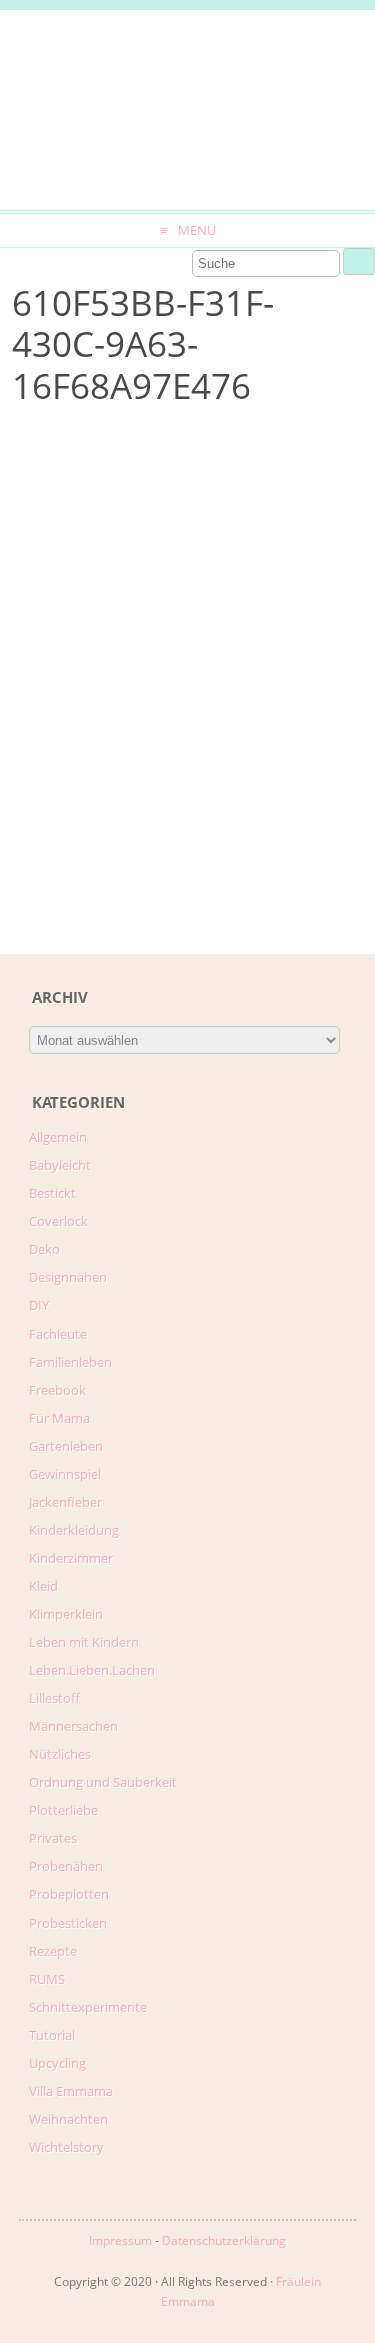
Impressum (120, 2240)
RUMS (47, 1979)
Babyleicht (60, 1165)
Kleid (43, 1586)
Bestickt (52, 1193)
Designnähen (68, 1277)
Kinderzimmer (71, 1558)
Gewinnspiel (65, 1474)
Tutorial (52, 2035)
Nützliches (60, 1754)
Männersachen (73, 1726)
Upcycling (57, 2063)
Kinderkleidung (74, 1530)
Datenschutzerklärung (224, 2240)
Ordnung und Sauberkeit (103, 1782)
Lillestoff (54, 1698)
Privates (53, 1838)
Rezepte (53, 1951)
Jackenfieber (65, 1502)
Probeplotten (69, 1894)
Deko (44, 1249)
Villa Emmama (71, 2091)
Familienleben (70, 1362)
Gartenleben (66, 1446)
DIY (39, 1305)
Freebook (57, 1390)
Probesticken (68, 1923)
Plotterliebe (63, 1810)
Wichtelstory (66, 2147)
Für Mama (59, 1418)
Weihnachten (68, 2119)
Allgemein (58, 1137)
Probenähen (66, 1866)
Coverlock (58, 1221)
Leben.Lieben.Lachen (92, 1670)
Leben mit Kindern (84, 1642)
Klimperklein (66, 1614)
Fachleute (58, 1334)
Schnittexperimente (88, 2007)
